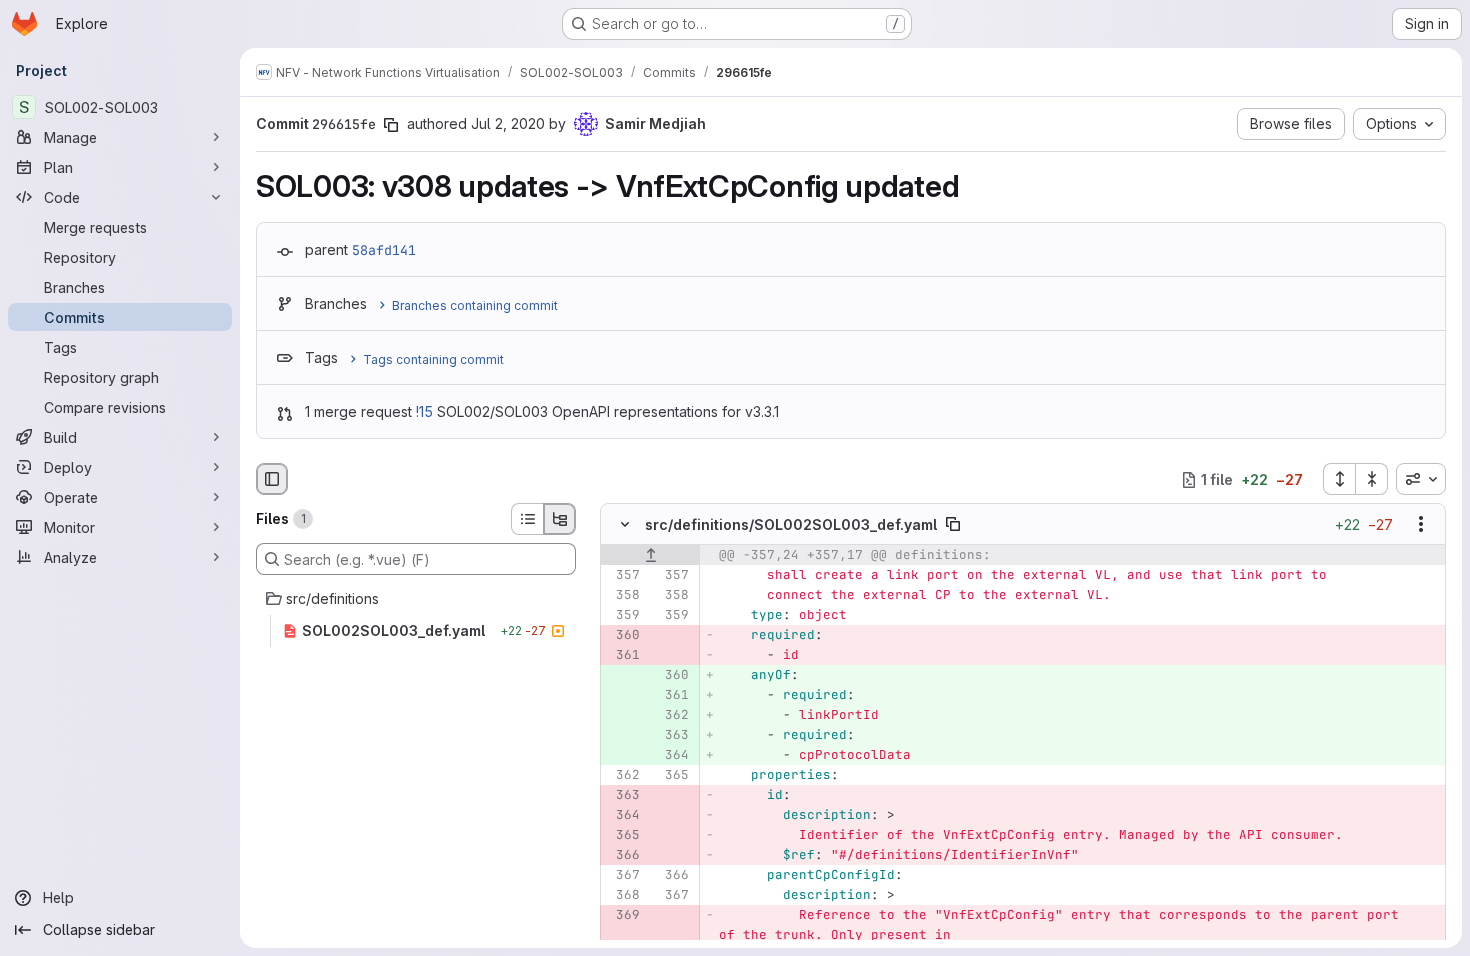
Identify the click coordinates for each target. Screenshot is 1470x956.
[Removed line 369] (623, 916)
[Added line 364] (672, 756)
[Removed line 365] (623, 836)
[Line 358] (623, 596)
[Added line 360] (672, 676)
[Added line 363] (672, 736)
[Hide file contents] (625, 525)
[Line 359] (623, 616)
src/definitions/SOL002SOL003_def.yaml (791, 524)
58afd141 (384, 250)
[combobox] (1421, 479)
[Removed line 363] (623, 796)
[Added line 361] (672, 696)
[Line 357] (623, 576)
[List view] (527, 519)
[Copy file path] (953, 525)
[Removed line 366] (623, 856)
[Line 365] (672, 776)
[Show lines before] (650, 556)
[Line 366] (672, 876)
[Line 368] (623, 896)
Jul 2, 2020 (508, 123)
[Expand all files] (1339, 479)
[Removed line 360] (623, 636)
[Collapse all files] (1372, 479)
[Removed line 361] (623, 656)
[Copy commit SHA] (391, 125)
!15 (424, 411)
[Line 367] (623, 876)
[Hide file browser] (272, 479)
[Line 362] (623, 776)
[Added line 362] (672, 716)
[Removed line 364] (623, 816)
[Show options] (1421, 525)
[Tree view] (560, 519)
